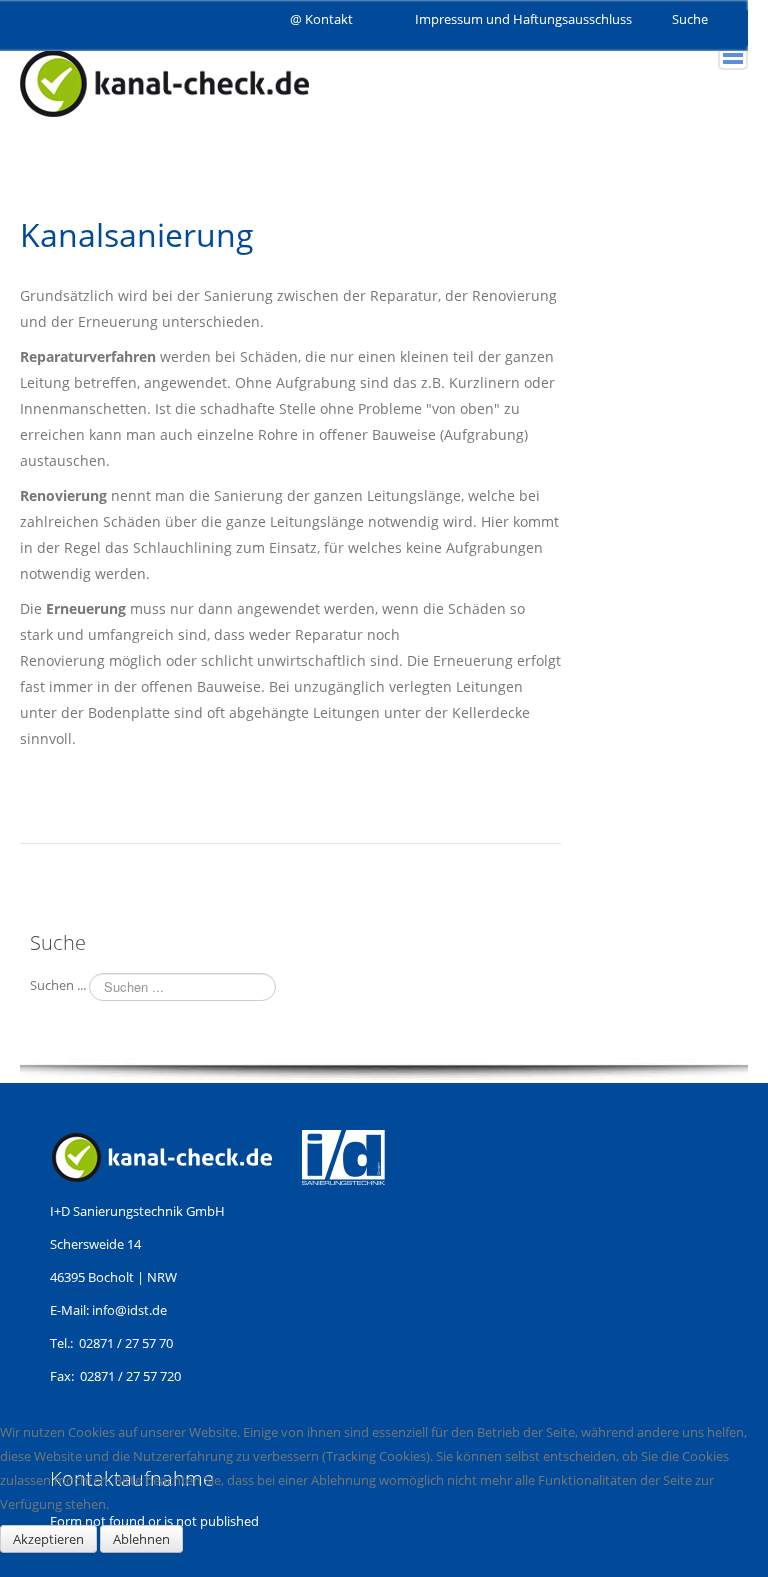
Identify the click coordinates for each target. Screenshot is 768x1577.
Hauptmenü (733, 55)
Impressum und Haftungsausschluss (523, 19)
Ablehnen (141, 1539)
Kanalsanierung (137, 234)
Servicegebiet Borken (332, 37)
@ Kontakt (321, 19)
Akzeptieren (48, 1539)
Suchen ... (58, 985)
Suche (690, 19)
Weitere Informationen (384, 1565)
